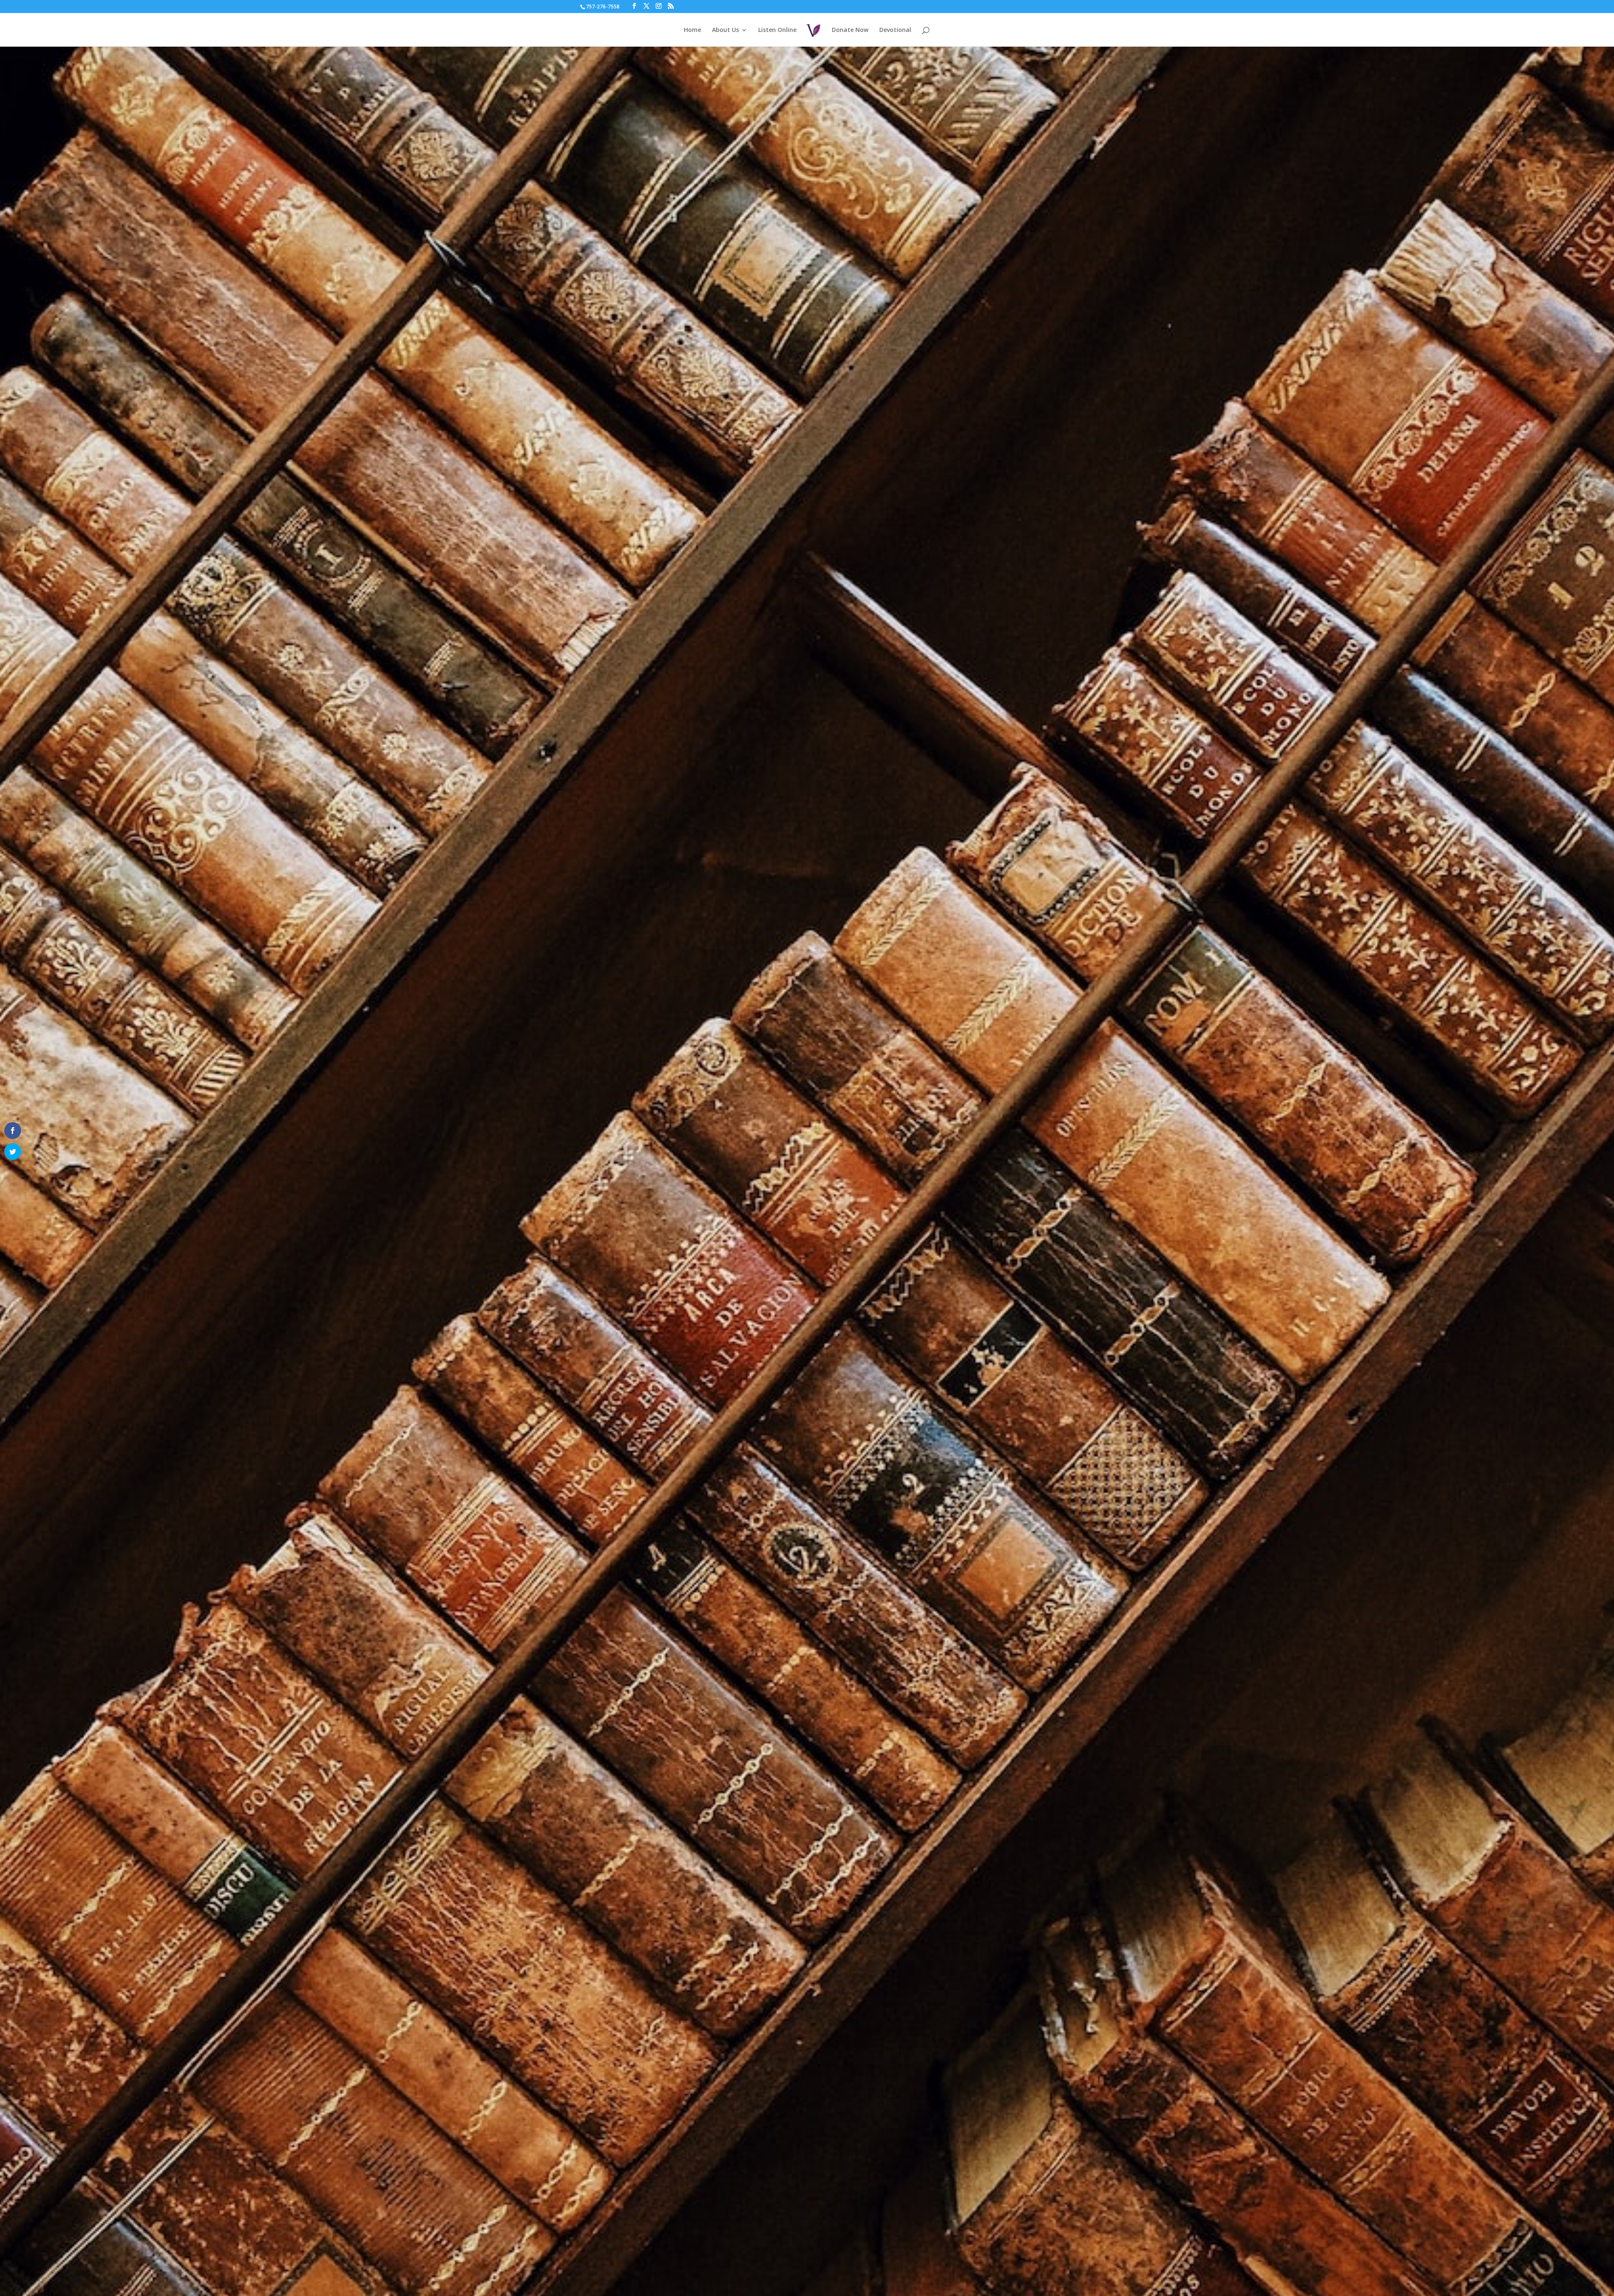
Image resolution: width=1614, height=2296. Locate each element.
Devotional (895, 30)
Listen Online (777, 30)
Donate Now (850, 30)
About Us (725, 30)
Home (692, 30)
